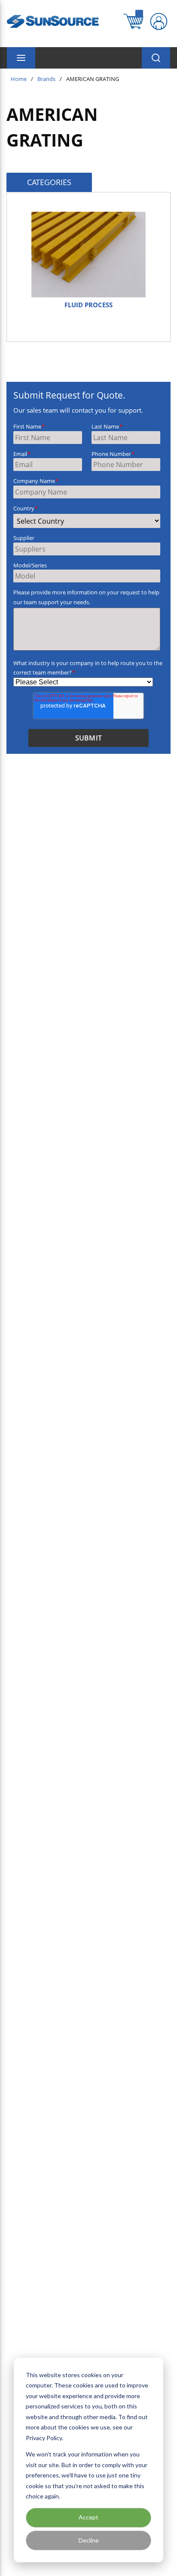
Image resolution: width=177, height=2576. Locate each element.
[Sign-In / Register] (159, 21)
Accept (88, 2517)
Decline (89, 2540)
